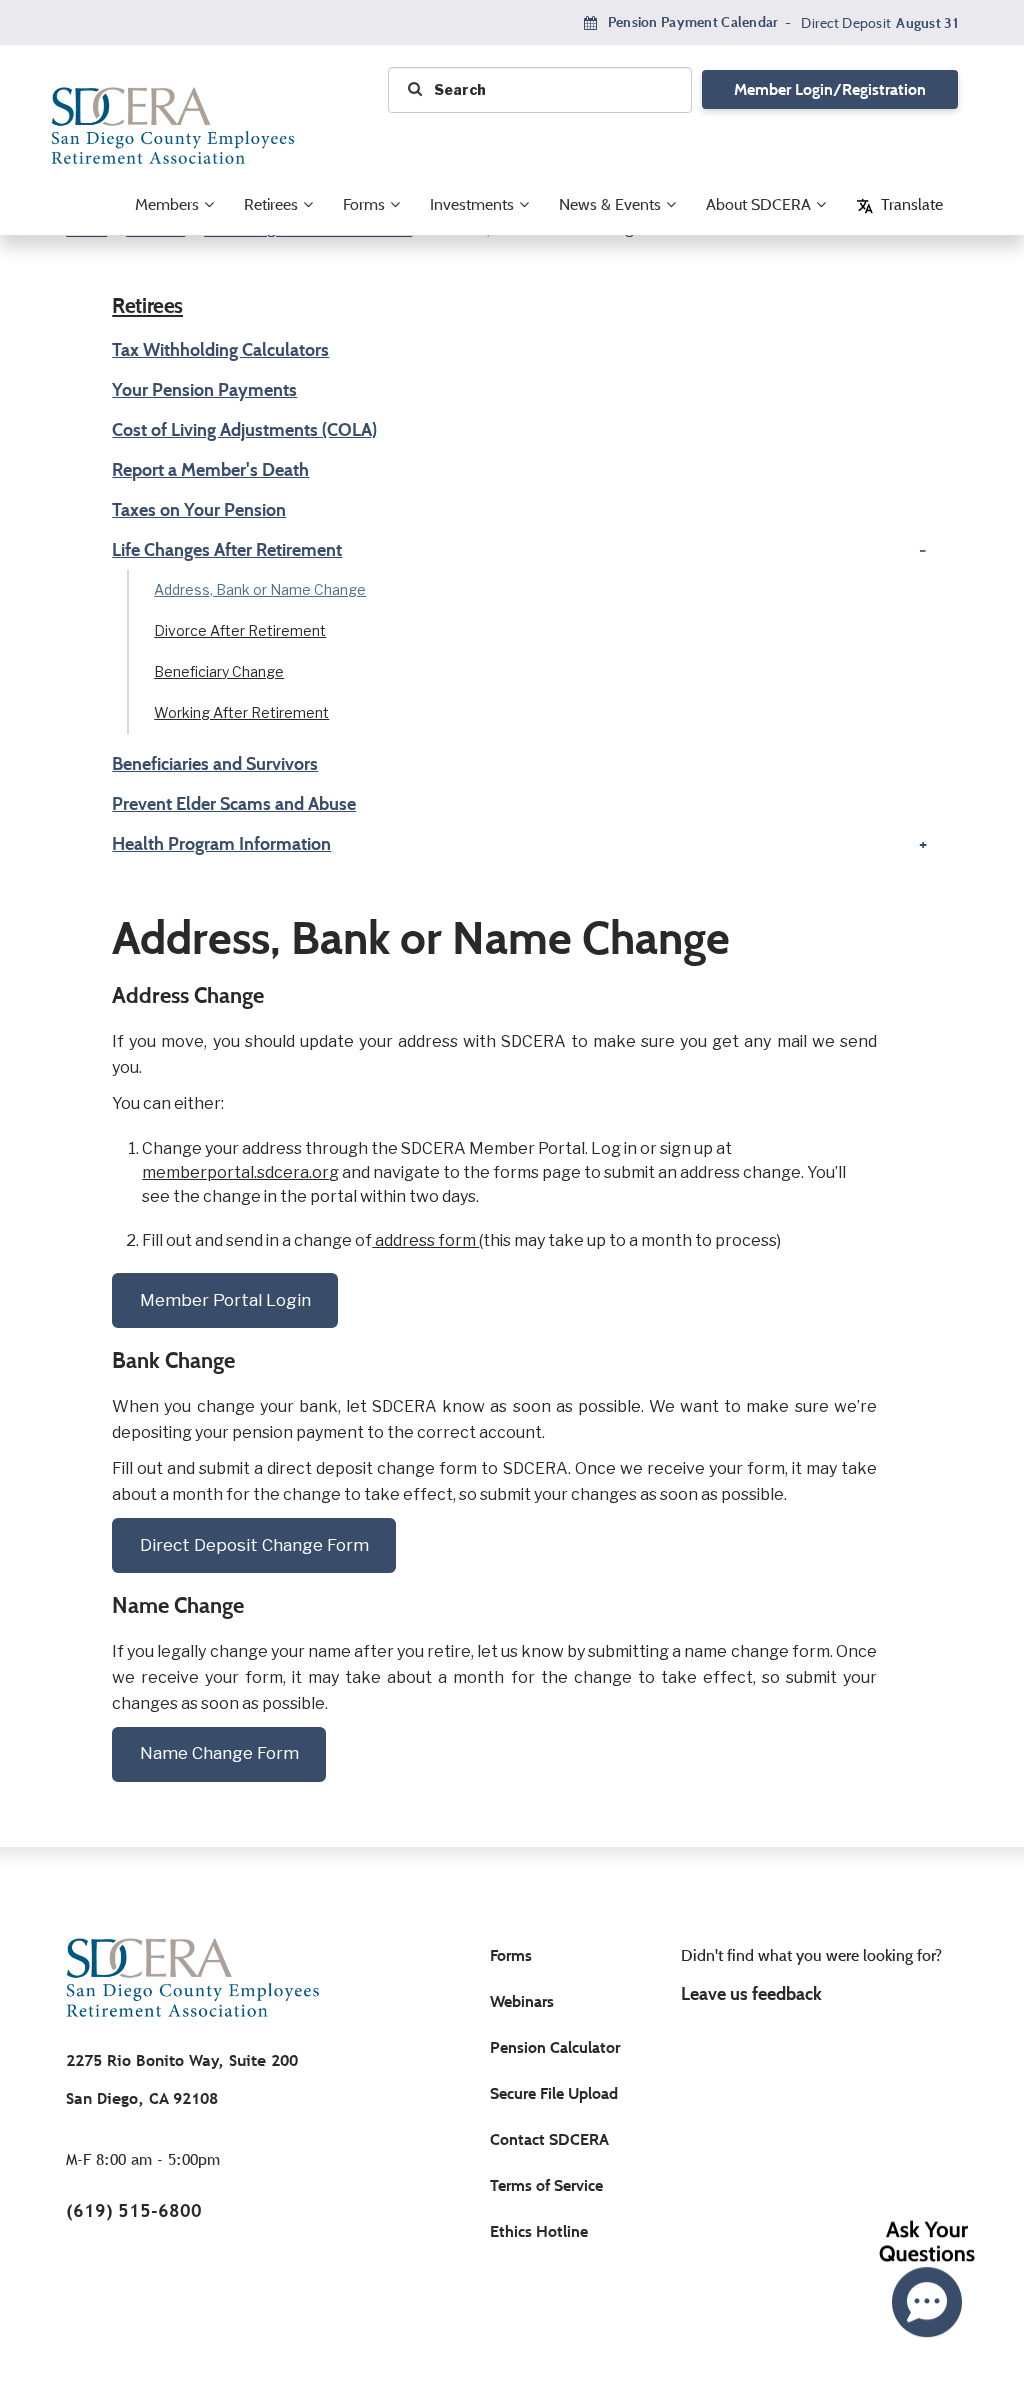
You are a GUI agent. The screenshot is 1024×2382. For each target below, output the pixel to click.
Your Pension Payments (204, 390)
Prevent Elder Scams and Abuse (234, 804)
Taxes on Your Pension (199, 510)
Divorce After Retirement (240, 631)
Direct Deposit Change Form (254, 1545)
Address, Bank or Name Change (260, 590)
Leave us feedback (751, 1994)
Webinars (522, 2001)
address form (425, 1241)
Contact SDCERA (549, 2139)
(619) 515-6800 (134, 2210)
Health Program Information (221, 844)
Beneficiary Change (219, 672)
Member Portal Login (225, 1300)
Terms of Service (546, 2185)
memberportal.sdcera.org (240, 1173)
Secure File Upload (554, 2093)
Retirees (271, 204)
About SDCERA (758, 204)
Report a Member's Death (210, 470)
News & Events (610, 204)
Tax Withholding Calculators (220, 350)
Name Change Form (219, 1753)
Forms (364, 204)
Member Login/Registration (830, 89)
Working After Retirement (241, 713)
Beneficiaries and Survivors (215, 764)
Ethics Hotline (539, 2231)
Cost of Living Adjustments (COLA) (244, 430)
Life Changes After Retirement (227, 550)
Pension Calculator (555, 2047)
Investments (472, 204)
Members (167, 204)
